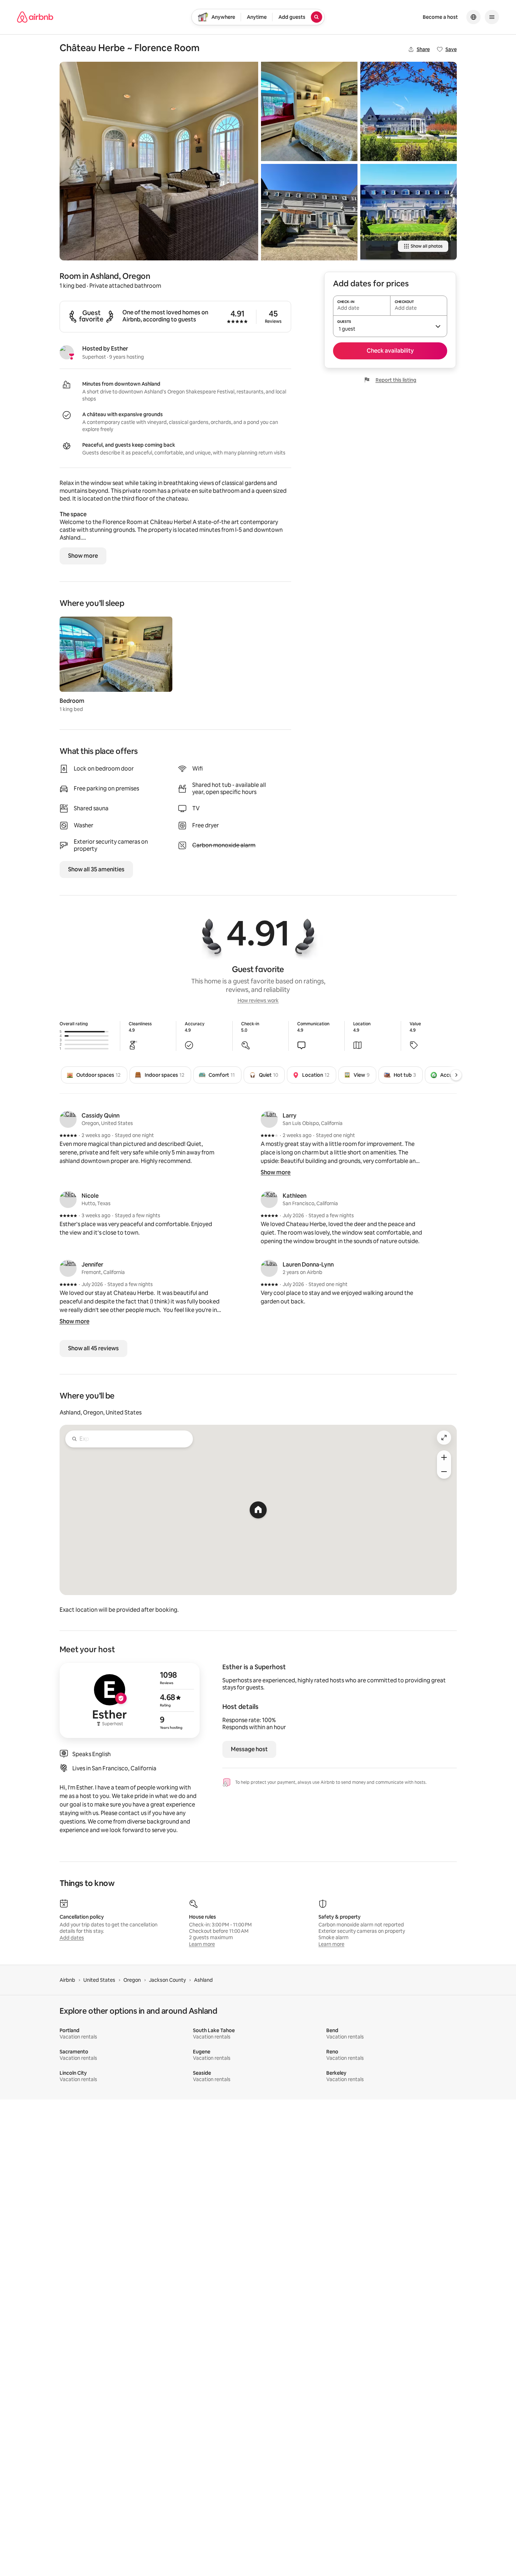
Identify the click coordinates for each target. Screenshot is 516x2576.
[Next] (456, 1075)
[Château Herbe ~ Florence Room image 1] (159, 161)
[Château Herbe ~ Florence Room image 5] (409, 212)
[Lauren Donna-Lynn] (269, 1268)
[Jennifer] (68, 1268)
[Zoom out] (444, 1472)
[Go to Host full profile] (130, 1700)
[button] (390, 326)
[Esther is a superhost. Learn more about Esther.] (67, 352)
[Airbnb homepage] (35, 17)
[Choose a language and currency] (473, 17)
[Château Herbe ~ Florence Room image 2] (309, 111)
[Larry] (269, 1119)
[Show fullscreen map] (444, 1438)
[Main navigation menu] (492, 17)
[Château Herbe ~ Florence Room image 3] (309, 212)
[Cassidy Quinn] (68, 1119)
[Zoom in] (444, 1457)
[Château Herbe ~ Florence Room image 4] (409, 111)
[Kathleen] (269, 1199)
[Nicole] (68, 1199)
